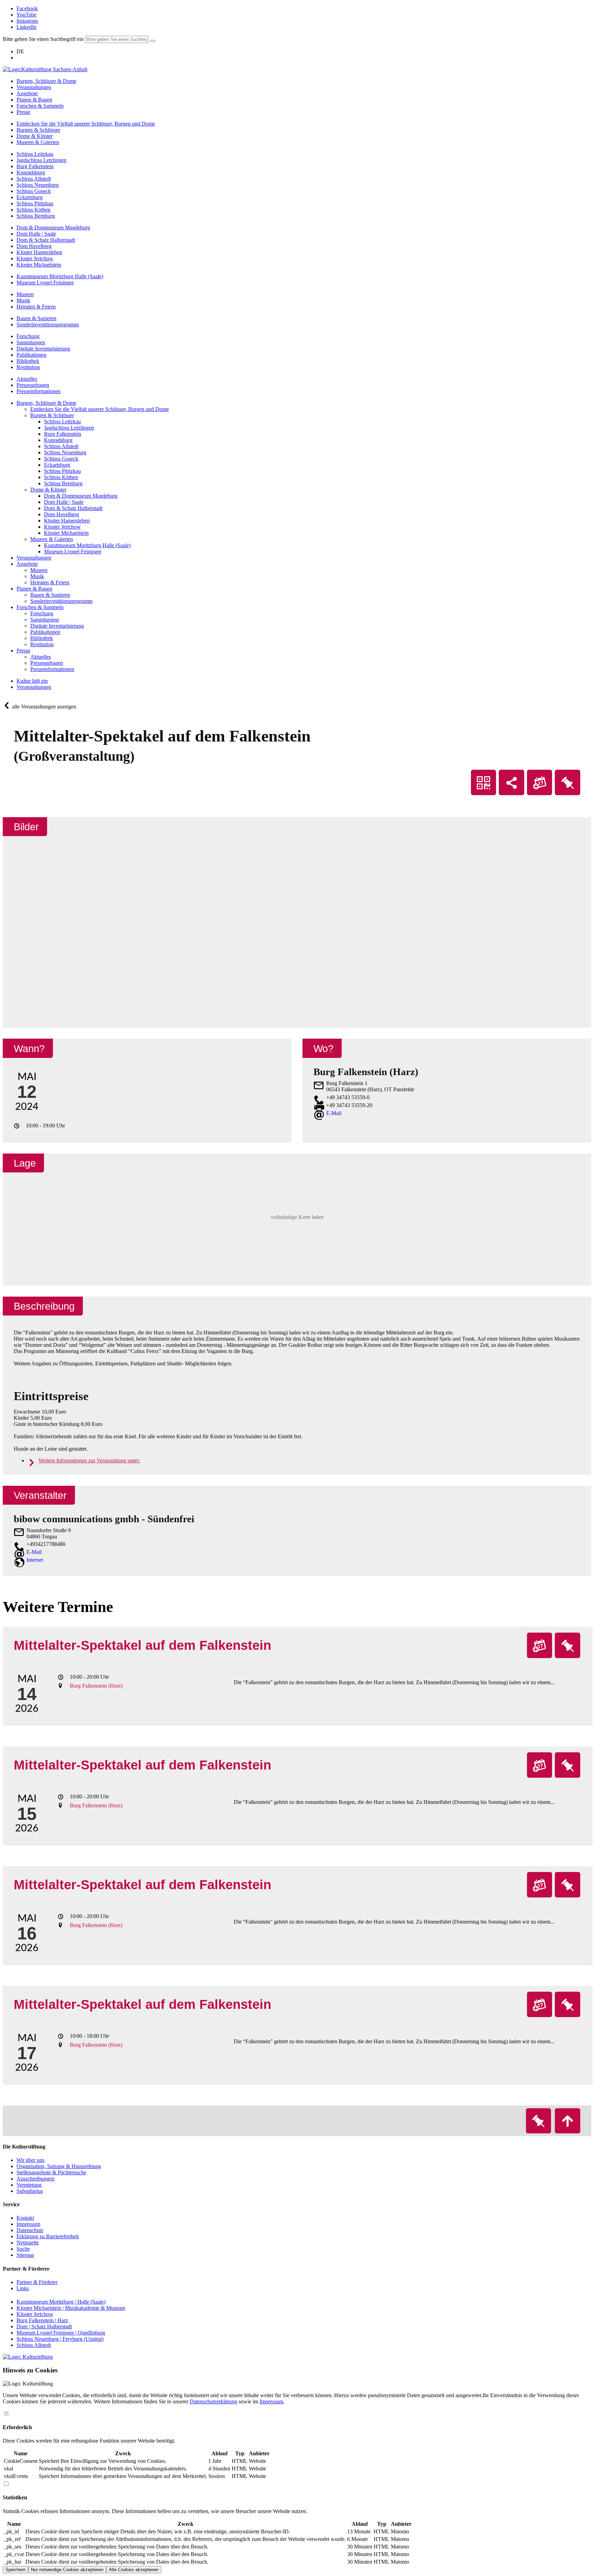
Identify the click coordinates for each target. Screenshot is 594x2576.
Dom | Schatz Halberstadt (44, 2326)
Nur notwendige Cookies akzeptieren (67, 2570)
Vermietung (29, 2185)
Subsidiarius (30, 2191)
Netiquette (28, 2243)
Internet (35, 1560)
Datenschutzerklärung (213, 2401)
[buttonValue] (153, 41)
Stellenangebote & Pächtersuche (51, 2172)
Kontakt (25, 2218)
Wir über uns (30, 2160)
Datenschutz (30, 2230)
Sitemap (25, 2255)
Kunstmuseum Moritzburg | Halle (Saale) (61, 2302)
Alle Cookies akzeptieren (134, 2570)
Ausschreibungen (35, 2179)
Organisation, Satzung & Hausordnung (59, 2166)
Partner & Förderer (37, 2282)
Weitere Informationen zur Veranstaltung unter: (89, 1460)
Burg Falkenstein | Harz (42, 2320)
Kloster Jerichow (35, 2314)
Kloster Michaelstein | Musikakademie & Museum (71, 2308)
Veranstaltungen (34, 687)
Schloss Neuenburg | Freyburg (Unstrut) (60, 2339)
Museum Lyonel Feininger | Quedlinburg (61, 2333)
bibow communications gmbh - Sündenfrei (104, 1519)
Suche (23, 2249)
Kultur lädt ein (32, 681)
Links (23, 2288)
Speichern (15, 2570)
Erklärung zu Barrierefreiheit (48, 2236)
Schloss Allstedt (34, 2345)
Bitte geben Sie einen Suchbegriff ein (43, 39)
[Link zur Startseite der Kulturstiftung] (28, 2357)
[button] (297, 1220)
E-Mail (334, 1113)
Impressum (28, 2224)
